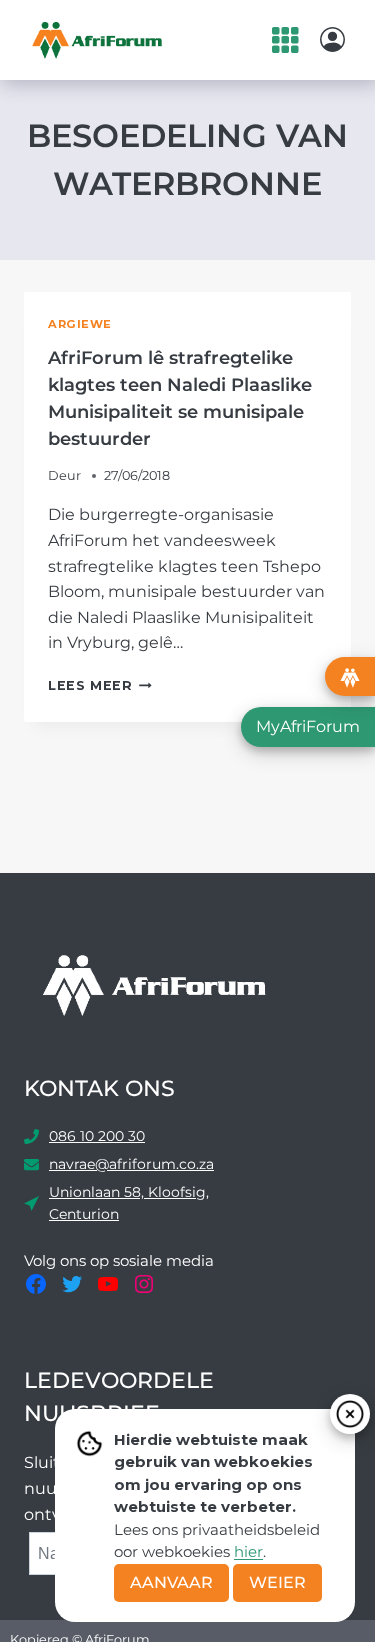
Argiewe (80, 324)
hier (248, 1551)
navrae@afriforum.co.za (131, 1164)
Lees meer (100, 685)
